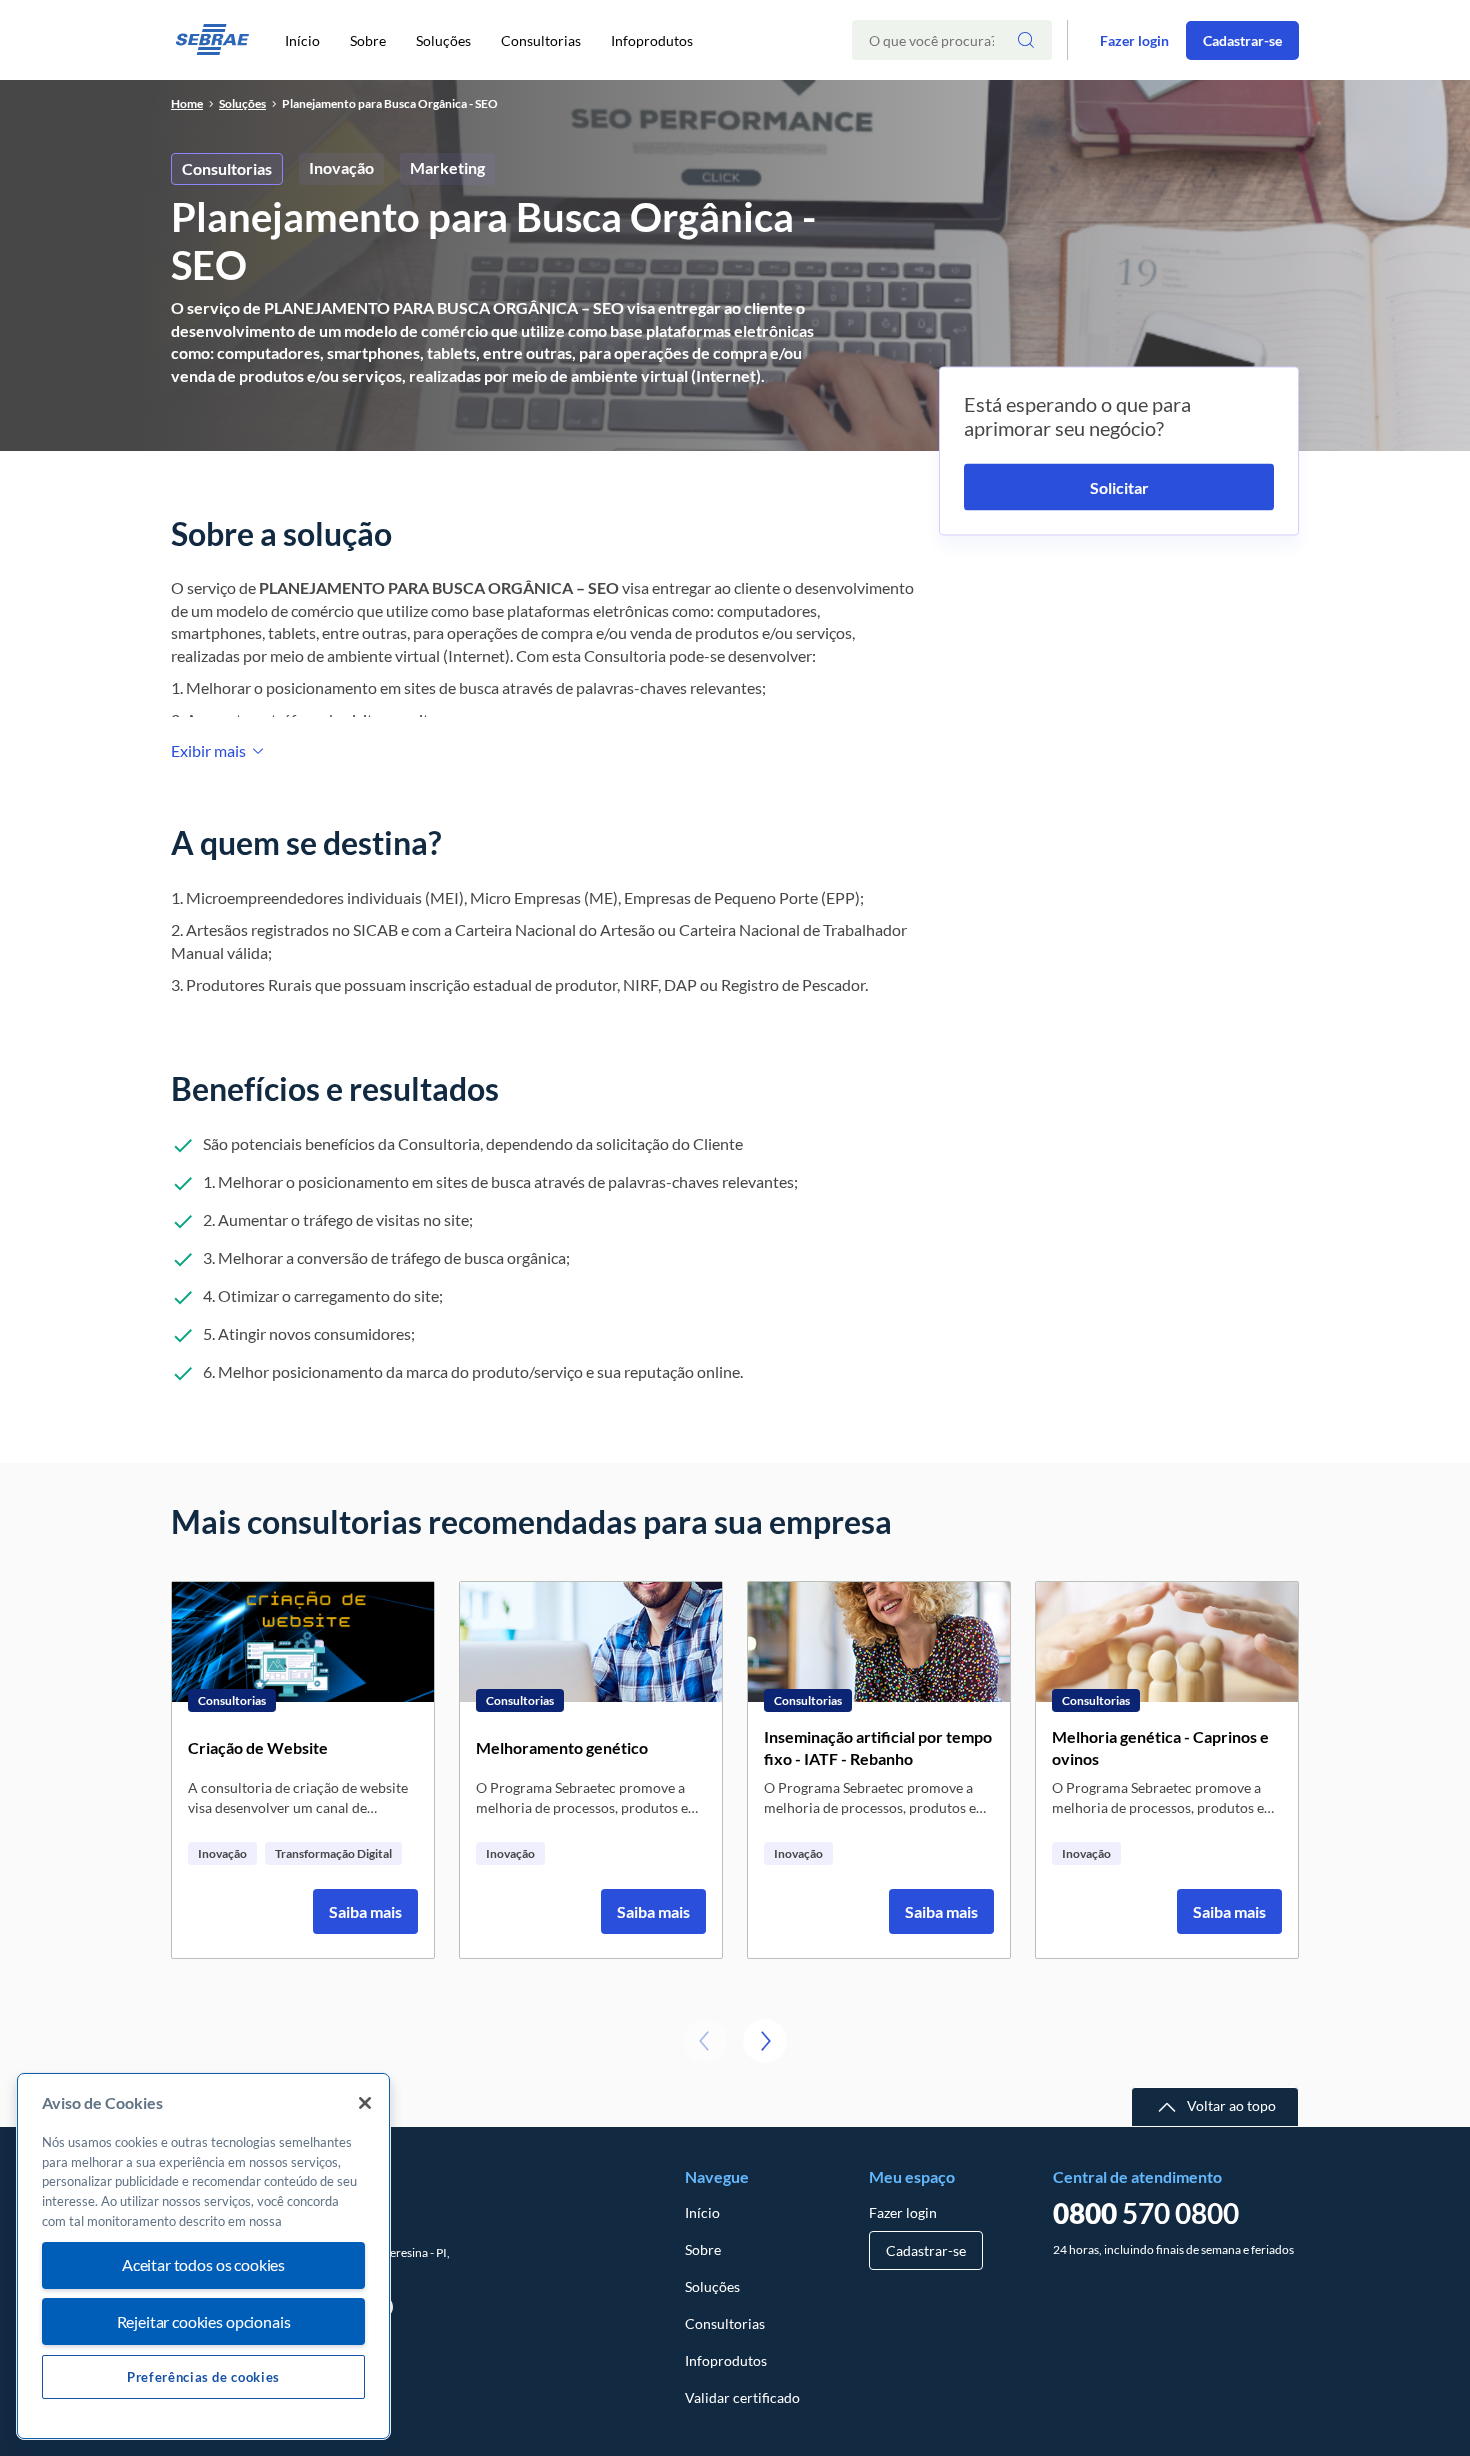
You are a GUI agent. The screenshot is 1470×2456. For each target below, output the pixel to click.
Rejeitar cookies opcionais (204, 2321)
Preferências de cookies (203, 2377)
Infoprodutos (652, 40)
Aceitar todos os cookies (203, 2265)
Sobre (368, 40)
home (187, 103)
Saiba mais (365, 1911)
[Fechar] (365, 2103)
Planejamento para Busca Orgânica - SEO (390, 103)
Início (302, 40)
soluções (242, 103)
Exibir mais (208, 750)
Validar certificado (742, 2397)
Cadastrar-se (1242, 40)
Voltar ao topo (1231, 2105)
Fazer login (1134, 40)
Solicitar (1119, 487)
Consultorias (541, 40)
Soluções (443, 40)
